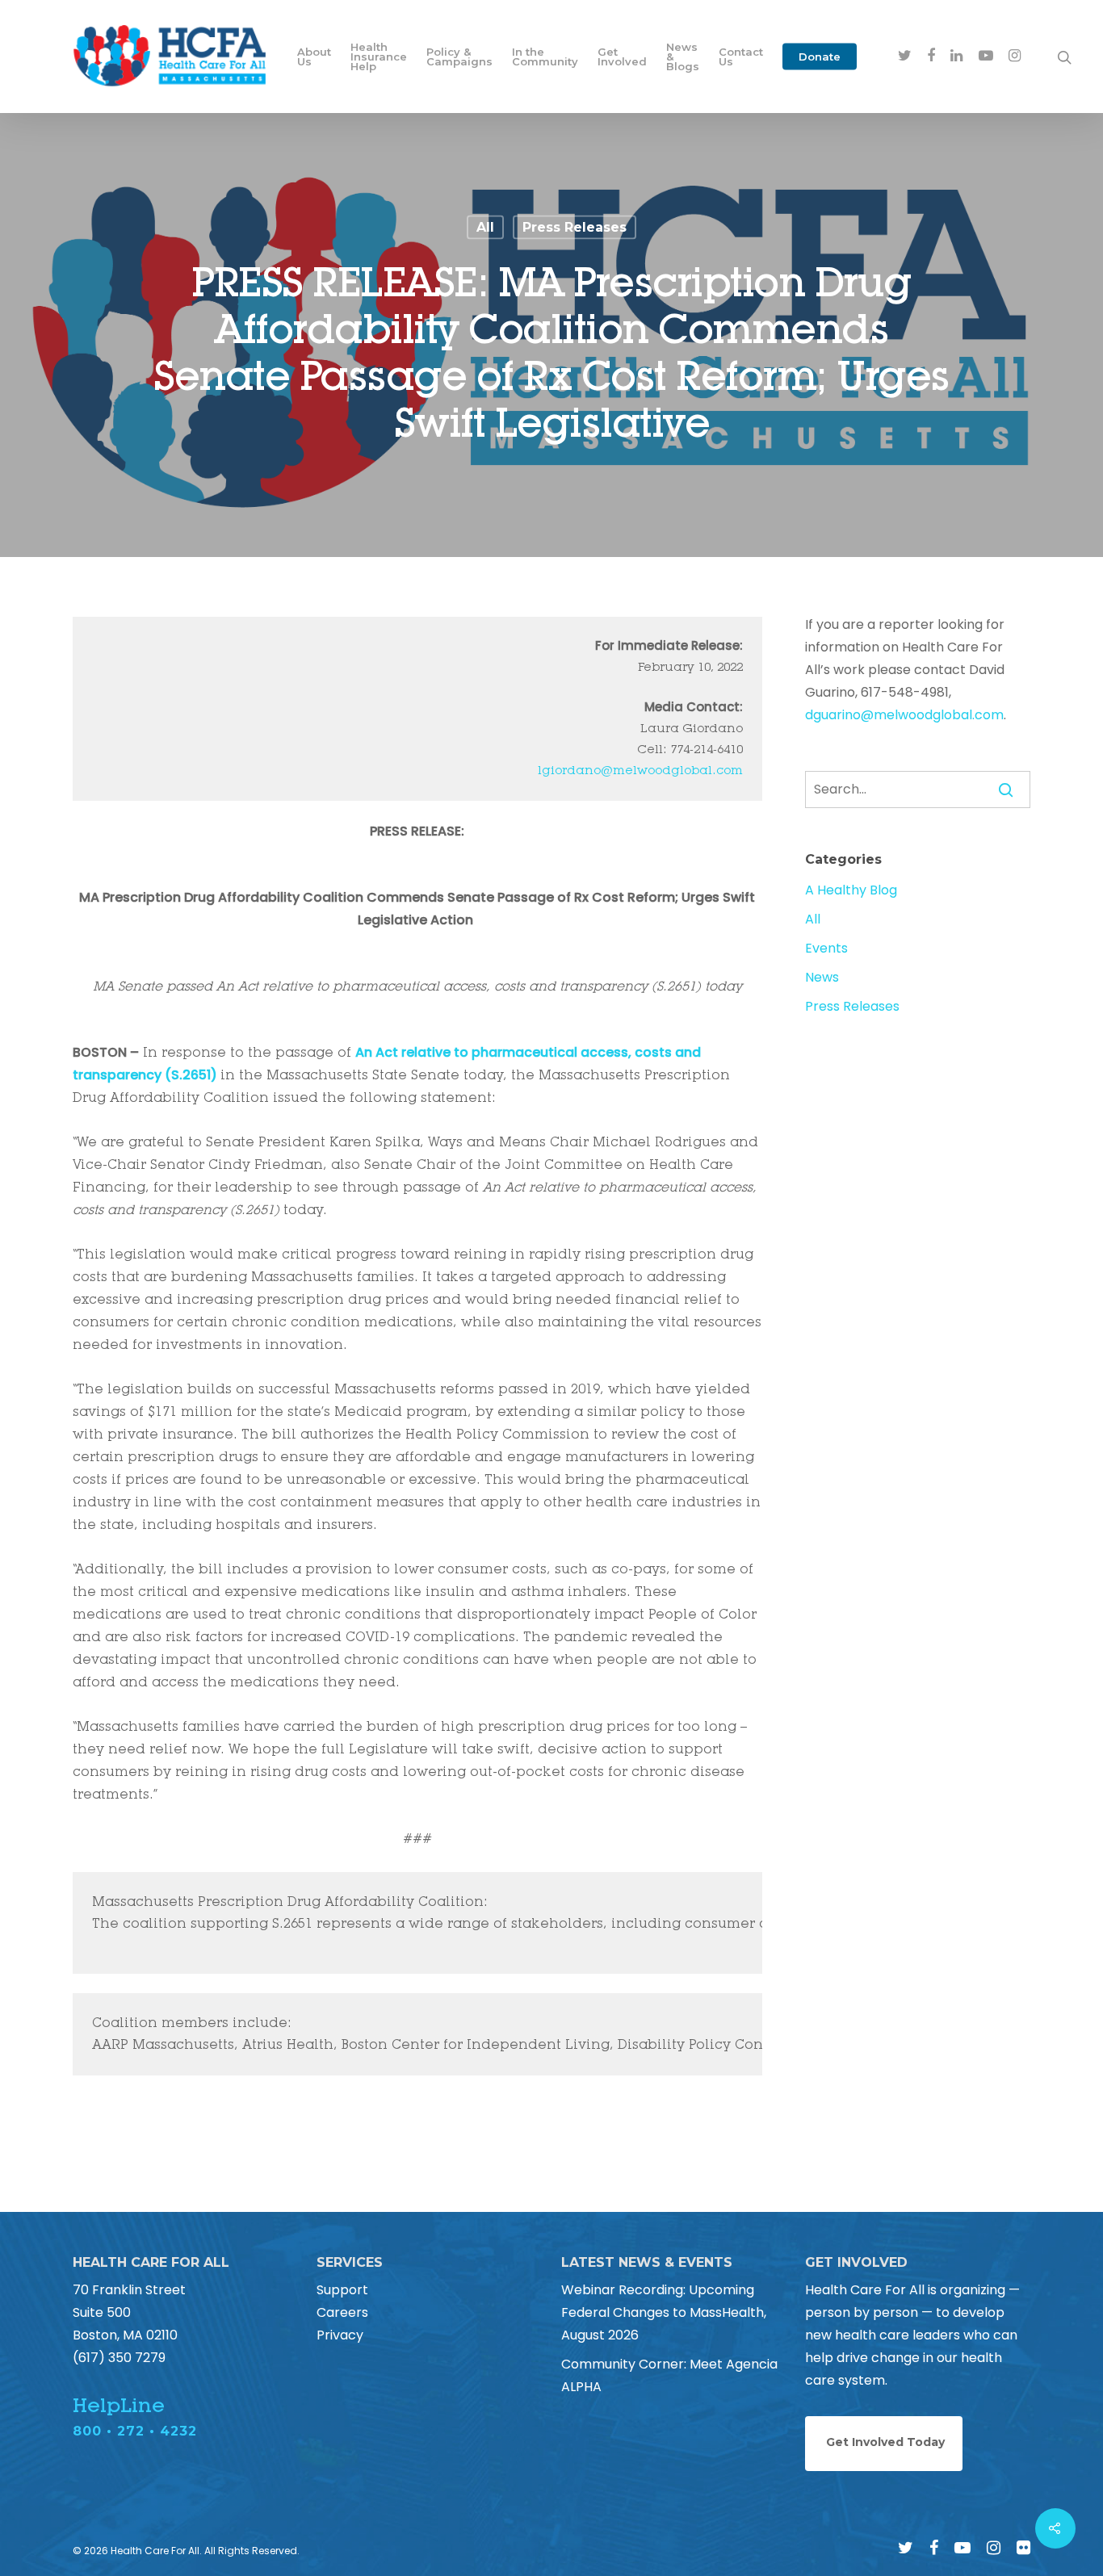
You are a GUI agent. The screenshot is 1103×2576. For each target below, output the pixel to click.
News (822, 977)
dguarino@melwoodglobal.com (904, 715)
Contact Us (741, 57)
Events (826, 948)
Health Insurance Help (379, 57)
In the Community (545, 57)
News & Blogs (683, 57)
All (485, 227)
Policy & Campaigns (459, 57)
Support (342, 2290)
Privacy (340, 2335)
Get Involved (622, 57)
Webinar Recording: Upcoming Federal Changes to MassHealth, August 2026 (664, 2312)
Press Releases (575, 227)
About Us (314, 57)
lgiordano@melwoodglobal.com (640, 770)
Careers (342, 2312)
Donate (820, 57)
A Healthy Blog (851, 890)
